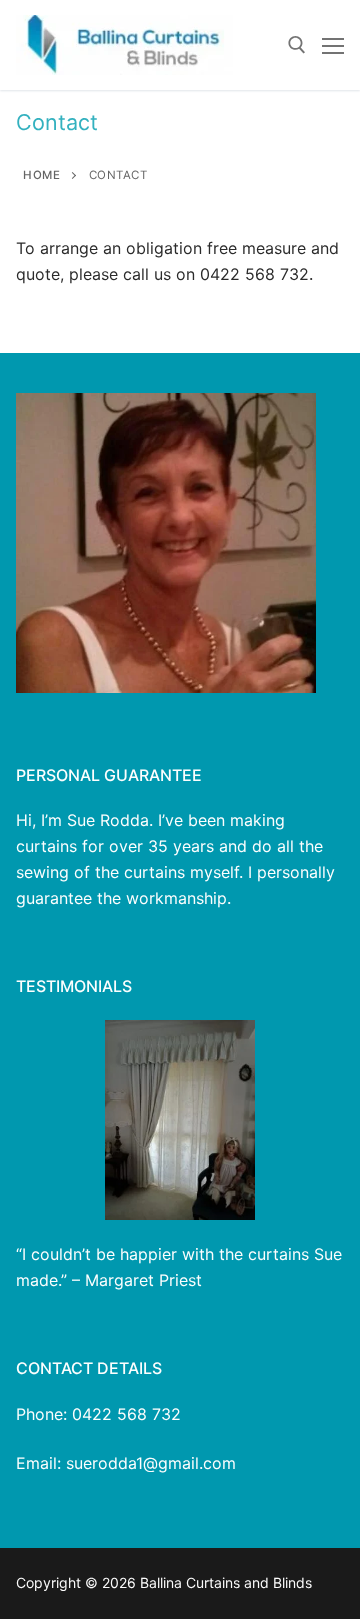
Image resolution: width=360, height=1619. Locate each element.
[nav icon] (333, 45)
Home (41, 175)
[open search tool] (297, 45)
